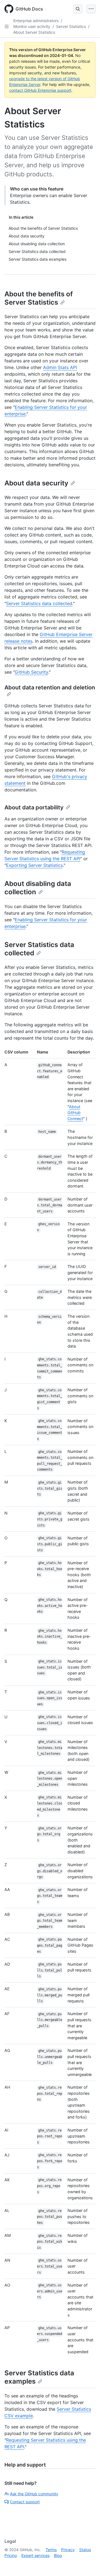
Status (85, 2550)
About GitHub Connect (75, 1113)
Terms (51, 2550)
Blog (58, 2555)
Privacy (68, 2550)
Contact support (25, 2502)
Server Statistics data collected (39, 603)
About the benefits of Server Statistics (39, 298)
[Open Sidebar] (7, 27)
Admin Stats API (60, 367)
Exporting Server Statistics (34, 865)
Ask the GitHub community (34, 2494)
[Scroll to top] (88, 2564)
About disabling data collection (38, 888)
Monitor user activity (32, 26)
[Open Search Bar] (78, 9)
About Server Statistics (34, 32)
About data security (36, 483)
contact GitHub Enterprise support (40, 90)
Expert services (35, 2555)
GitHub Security (31, 672)
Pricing (11, 2555)
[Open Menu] (91, 9)
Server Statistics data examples (39, 2377)
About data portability (34, 807)
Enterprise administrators (36, 21)
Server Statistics (71, 26)
